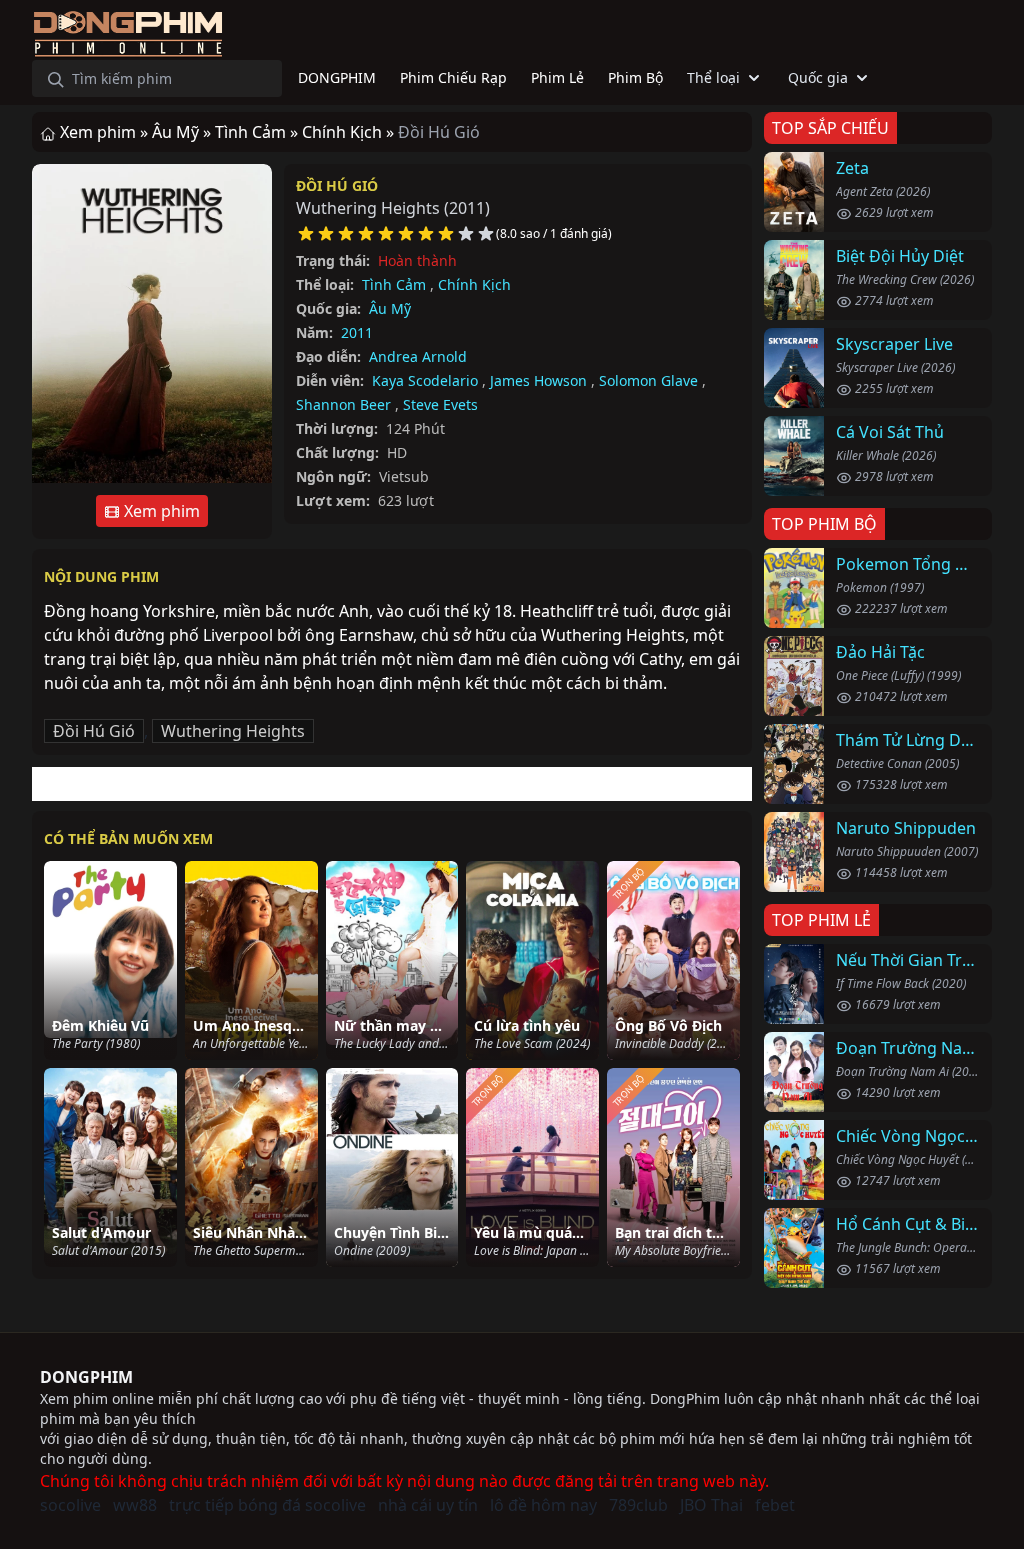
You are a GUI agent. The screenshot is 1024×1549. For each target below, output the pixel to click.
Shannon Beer (343, 404)
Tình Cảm (394, 284)
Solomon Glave (648, 380)
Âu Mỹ (390, 308)
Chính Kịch (474, 284)
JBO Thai (711, 1505)
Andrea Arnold (418, 356)
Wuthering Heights (233, 731)
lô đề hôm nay (543, 1505)
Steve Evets (440, 404)
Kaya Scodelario (425, 380)
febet (775, 1505)
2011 (357, 332)
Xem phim (160, 511)
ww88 (135, 1505)
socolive (70, 1505)
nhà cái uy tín (428, 1505)
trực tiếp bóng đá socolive (267, 1505)
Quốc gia (818, 77)
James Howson (538, 380)
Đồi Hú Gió (337, 185)
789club (638, 1505)
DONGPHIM (86, 1377)
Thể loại (713, 77)
